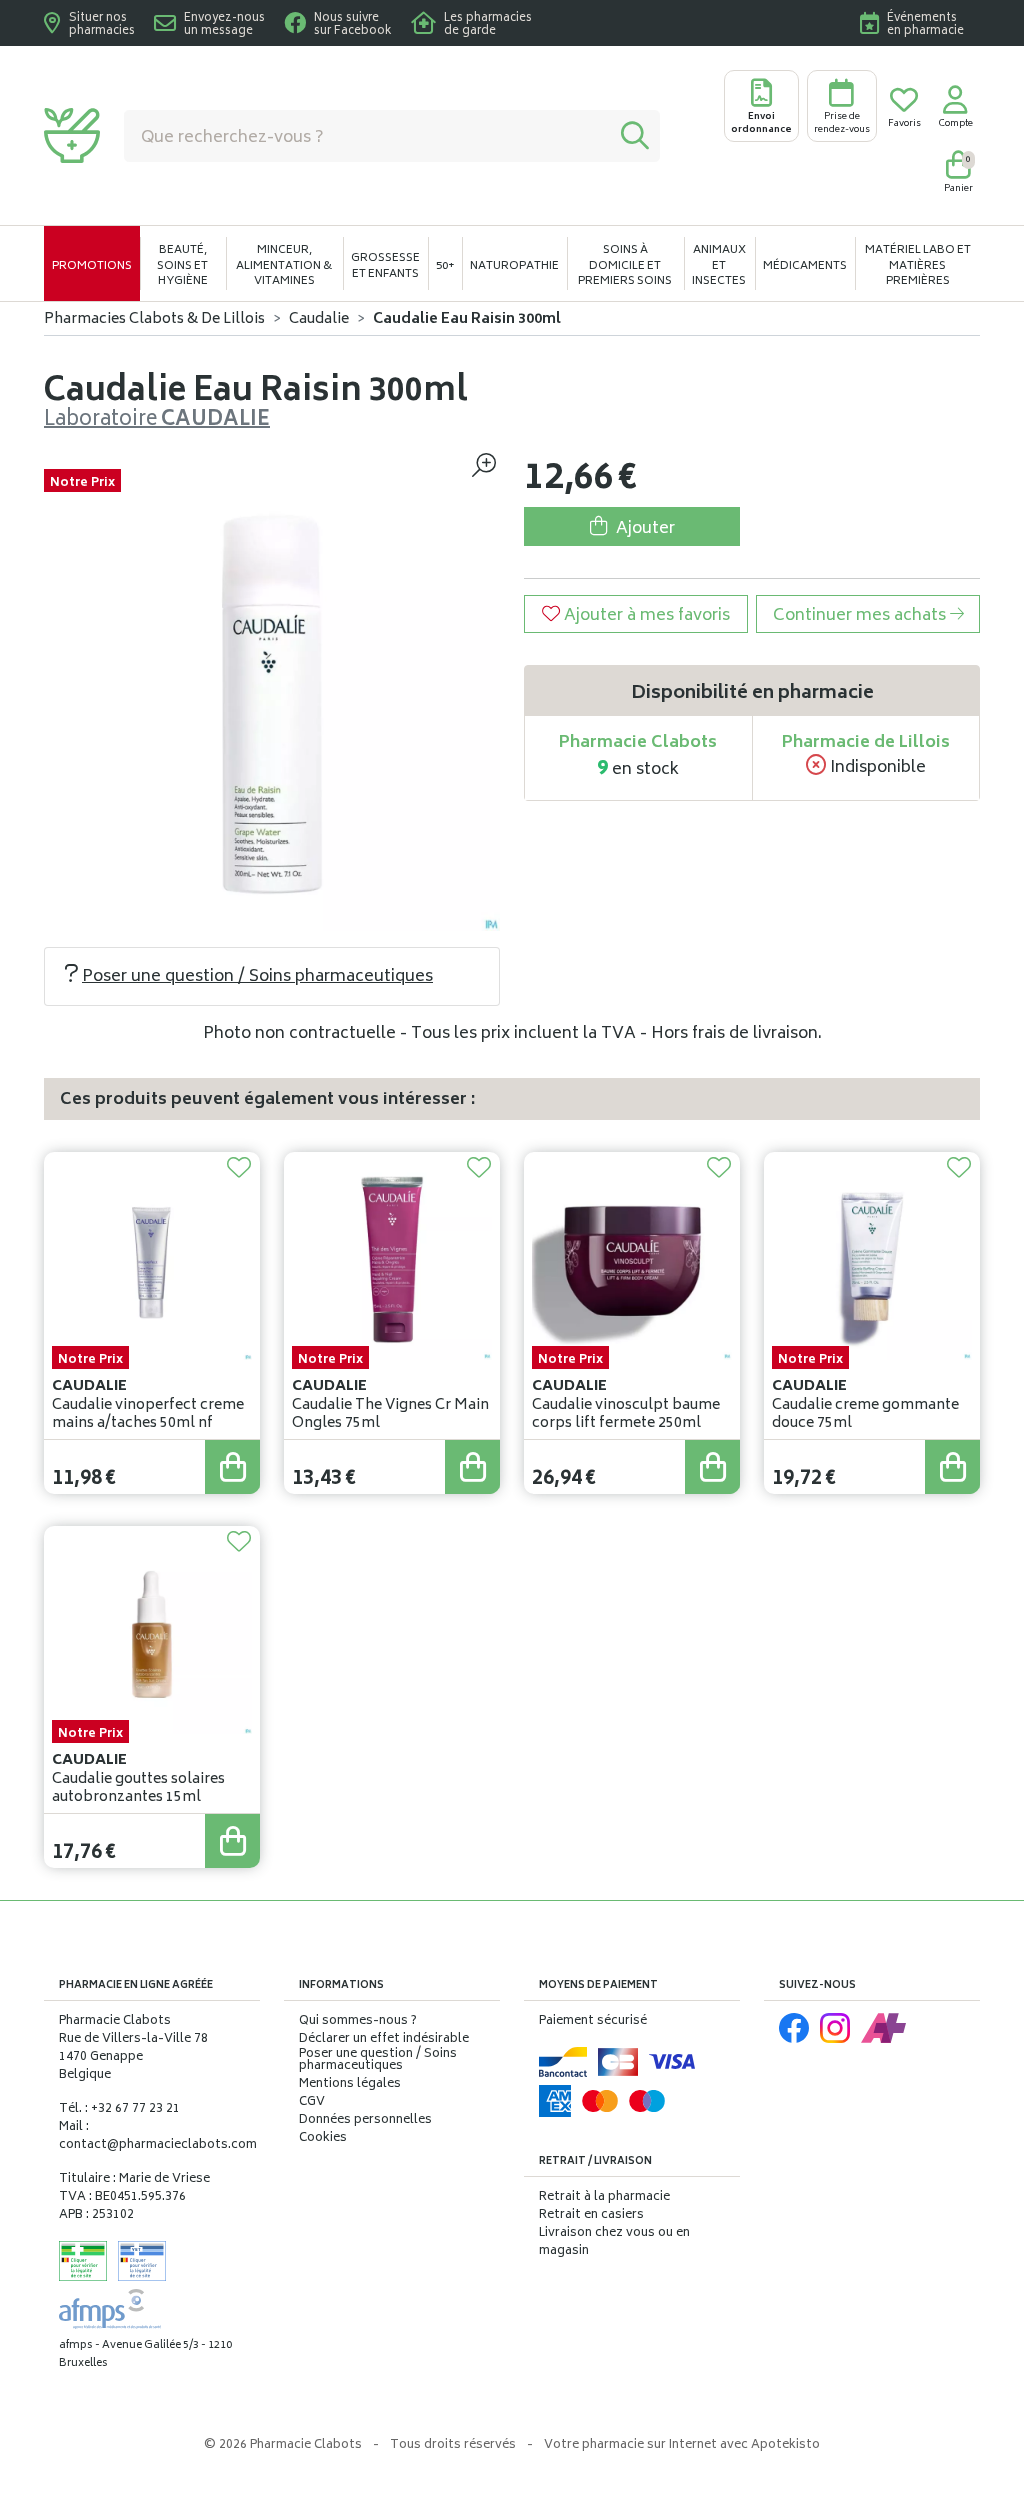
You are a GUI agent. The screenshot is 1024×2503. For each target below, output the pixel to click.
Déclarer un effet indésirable (384, 2039)
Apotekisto (682, 2445)
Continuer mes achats (861, 616)
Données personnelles (365, 2121)
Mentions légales (350, 2085)
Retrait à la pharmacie (604, 2197)
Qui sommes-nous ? (358, 2022)
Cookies (323, 2139)
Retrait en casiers (591, 2215)
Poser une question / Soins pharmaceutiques (257, 977)
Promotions (92, 266)
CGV (312, 2103)
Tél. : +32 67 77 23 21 (119, 2109)
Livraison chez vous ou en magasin (614, 2242)
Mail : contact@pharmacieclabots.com (158, 2136)
